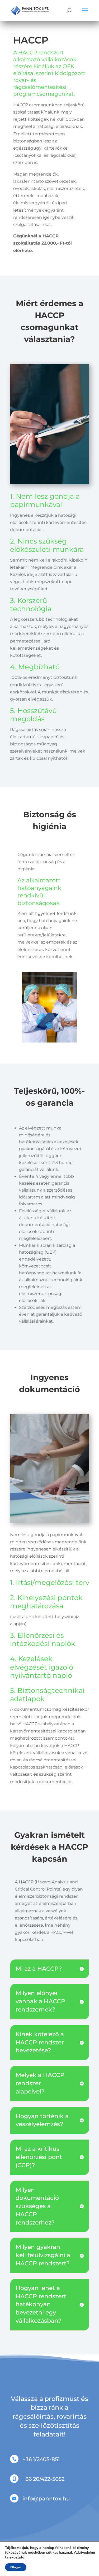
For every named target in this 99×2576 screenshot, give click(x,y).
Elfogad (16, 2567)
